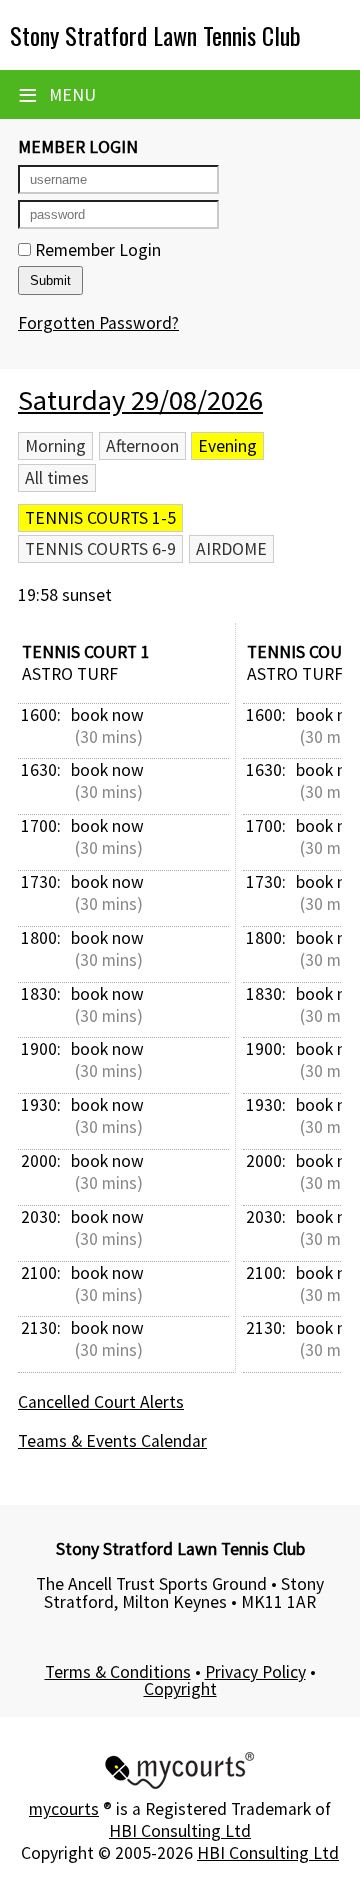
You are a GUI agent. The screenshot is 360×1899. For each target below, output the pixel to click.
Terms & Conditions (118, 1672)
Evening (227, 446)
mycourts (64, 1809)
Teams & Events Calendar (112, 1441)
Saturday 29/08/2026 (140, 400)
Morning (55, 446)
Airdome (231, 549)
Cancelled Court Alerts (101, 1402)
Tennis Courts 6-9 (100, 549)
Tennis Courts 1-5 (100, 518)
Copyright (180, 1689)
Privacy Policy (255, 1672)
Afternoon (142, 446)
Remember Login (96, 250)
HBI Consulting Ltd (180, 1831)
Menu (57, 95)
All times (57, 478)
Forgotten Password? (98, 323)
